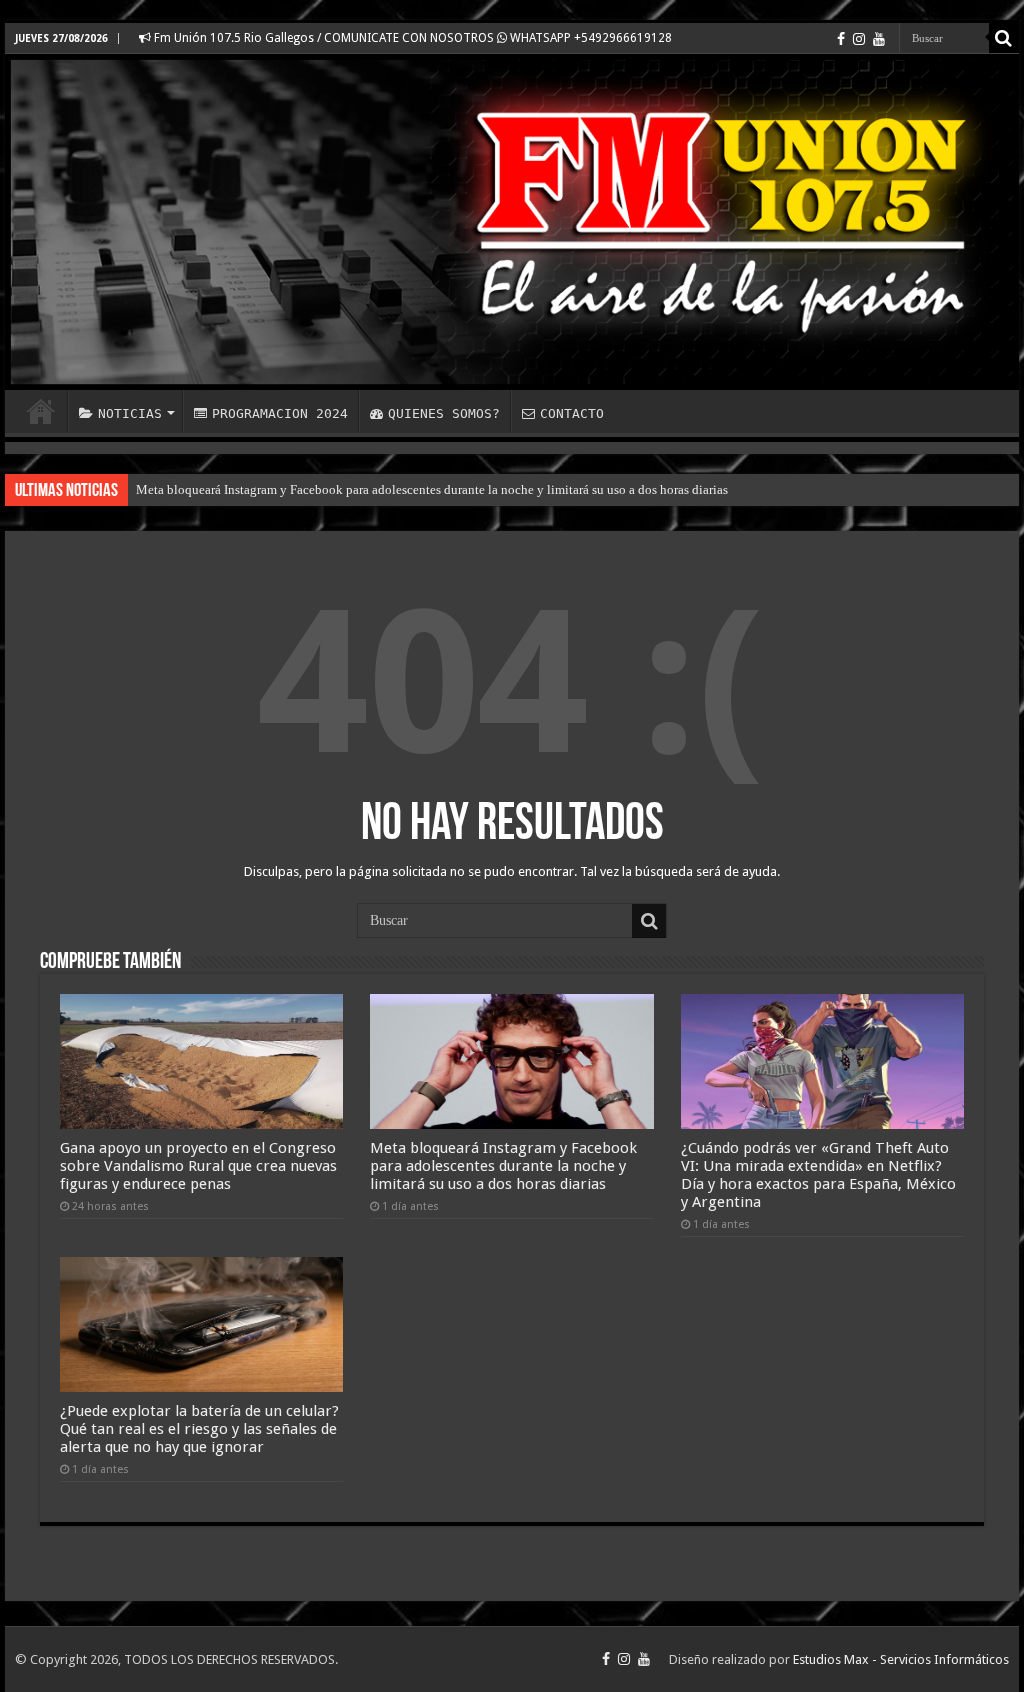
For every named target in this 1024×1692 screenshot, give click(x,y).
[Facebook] (841, 39)
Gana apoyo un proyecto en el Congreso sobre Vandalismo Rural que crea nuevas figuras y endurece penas (198, 1166)
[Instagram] (859, 39)
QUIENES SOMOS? (444, 413)
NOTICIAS (130, 413)
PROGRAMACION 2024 (280, 413)
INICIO (41, 411)
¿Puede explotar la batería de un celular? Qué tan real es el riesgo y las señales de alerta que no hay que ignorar (199, 1429)
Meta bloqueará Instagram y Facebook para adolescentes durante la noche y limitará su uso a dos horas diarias (432, 489)
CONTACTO (572, 413)
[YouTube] (879, 39)
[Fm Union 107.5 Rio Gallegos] (512, 222)
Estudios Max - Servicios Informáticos (901, 1659)
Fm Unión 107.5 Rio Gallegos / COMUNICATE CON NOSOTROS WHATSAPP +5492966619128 (411, 38)
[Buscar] (1004, 38)
